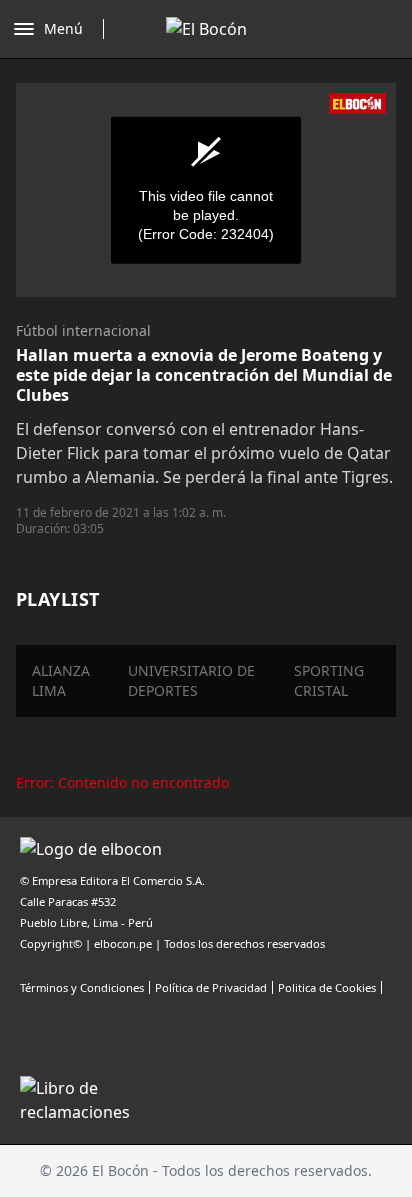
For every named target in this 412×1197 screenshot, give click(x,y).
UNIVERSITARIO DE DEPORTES (191, 680)
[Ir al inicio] (206, 29)
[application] (206, 190)
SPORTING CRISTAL (329, 680)
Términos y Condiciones (82, 987)
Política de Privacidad (211, 987)
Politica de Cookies (327, 987)
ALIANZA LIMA (61, 680)
